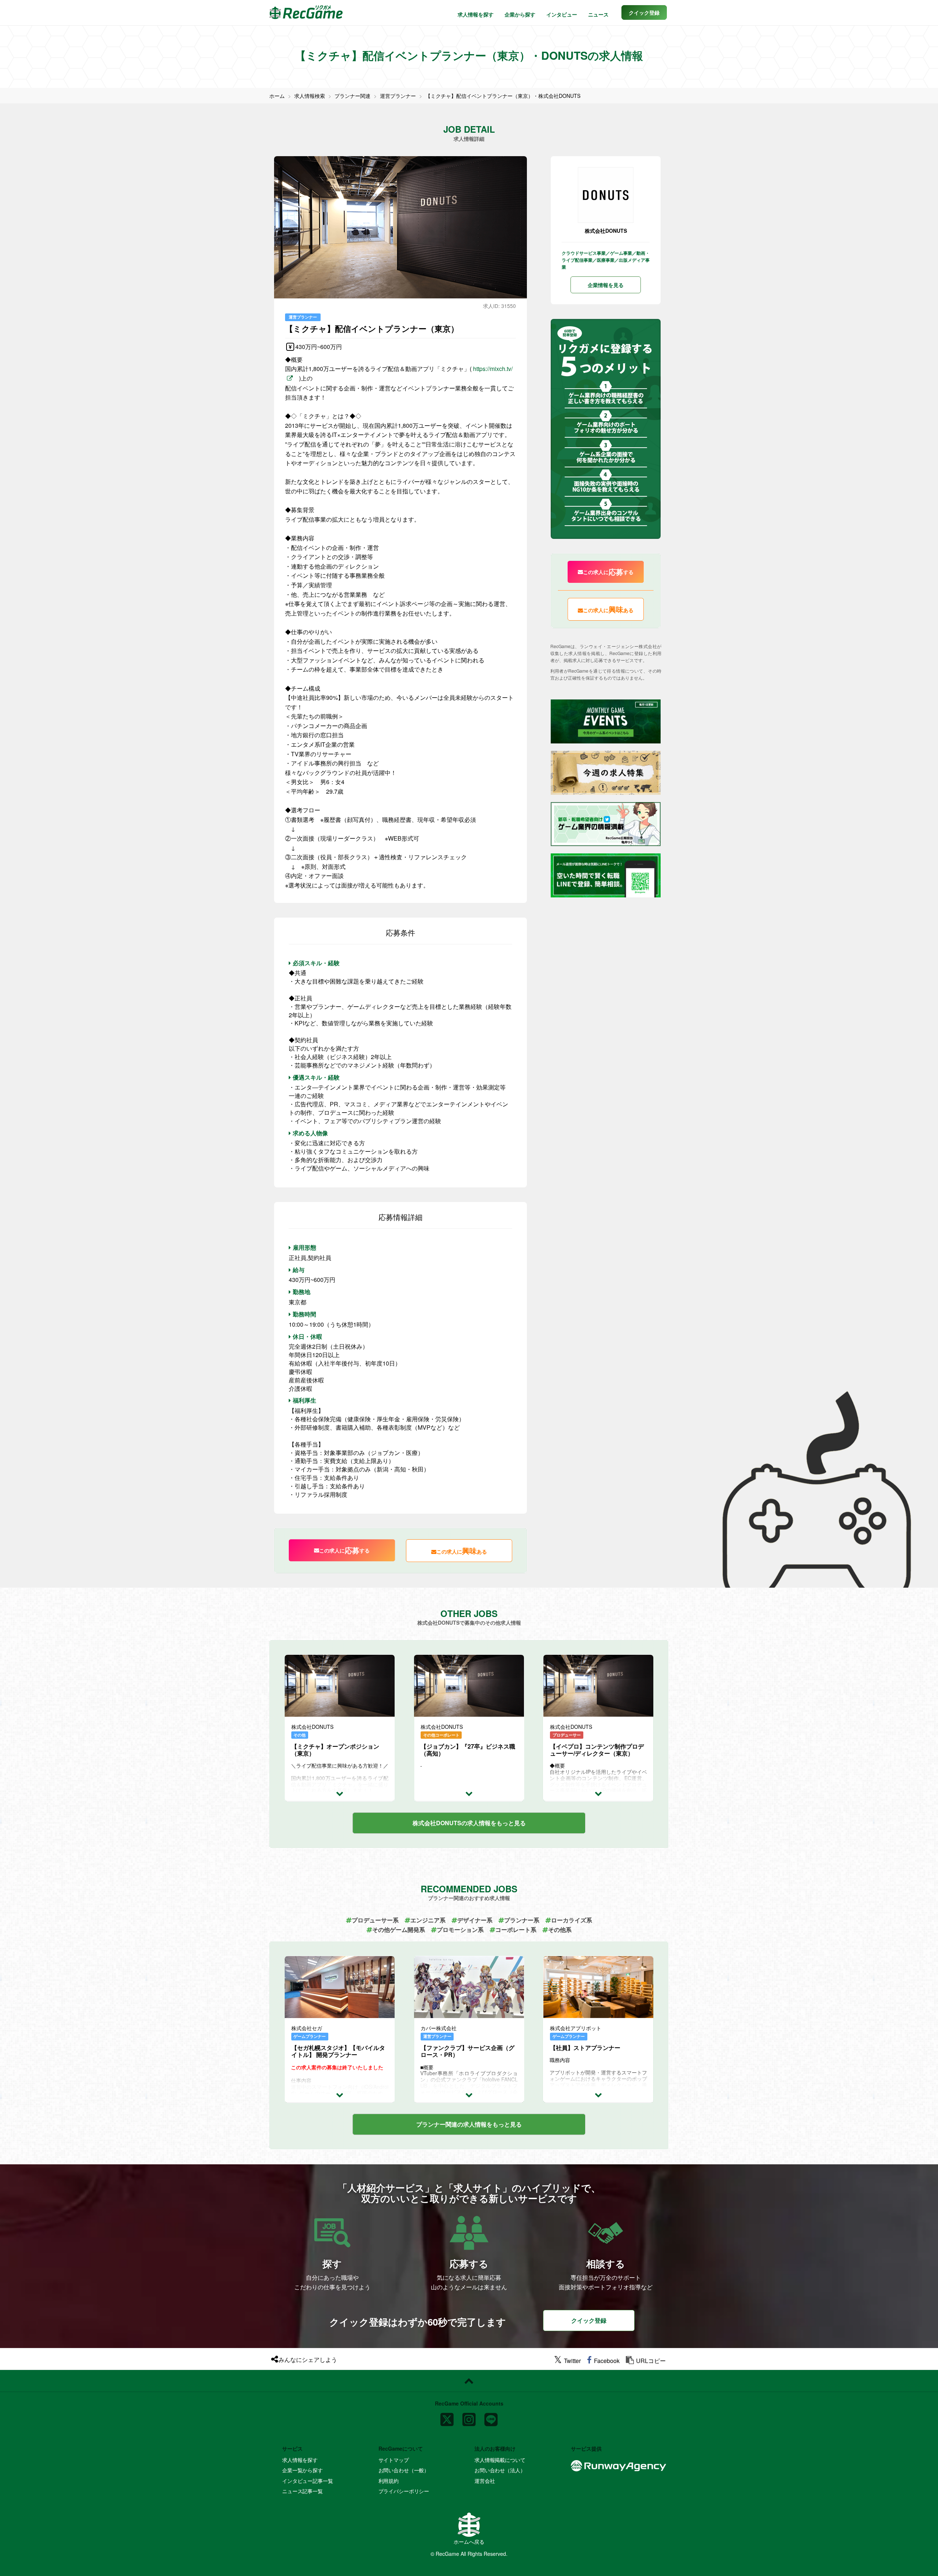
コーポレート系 (516, 1930)
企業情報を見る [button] (606, 285)
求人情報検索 (310, 96)
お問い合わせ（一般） (404, 2470)
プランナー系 (522, 1920)
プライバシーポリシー (404, 2491)
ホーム (277, 96)
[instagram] (469, 2417)
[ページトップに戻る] (469, 2381)
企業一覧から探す (302, 2470)
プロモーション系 (460, 1930)
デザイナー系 (475, 1920)
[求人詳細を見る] (340, 1793)
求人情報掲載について (500, 2460)
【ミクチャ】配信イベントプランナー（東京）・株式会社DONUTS (503, 96)
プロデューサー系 (375, 1920)
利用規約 (389, 2481)
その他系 (560, 1930)
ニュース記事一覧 (302, 2491)
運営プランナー (398, 96)
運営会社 (485, 2481)
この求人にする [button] (344, 1550)
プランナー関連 (352, 96)
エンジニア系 (428, 1920)
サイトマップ (394, 2460)
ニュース (598, 14)
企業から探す (520, 14)
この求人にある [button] (462, 1550)
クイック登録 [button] (589, 2320)
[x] (447, 2417)
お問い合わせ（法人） (500, 2470)
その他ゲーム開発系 (399, 1930)
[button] (644, 12)
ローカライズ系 (572, 1920)
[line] (491, 2417)
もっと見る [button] (469, 1823)
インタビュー (562, 14)
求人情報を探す (476, 14)
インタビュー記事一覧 (308, 2481)
